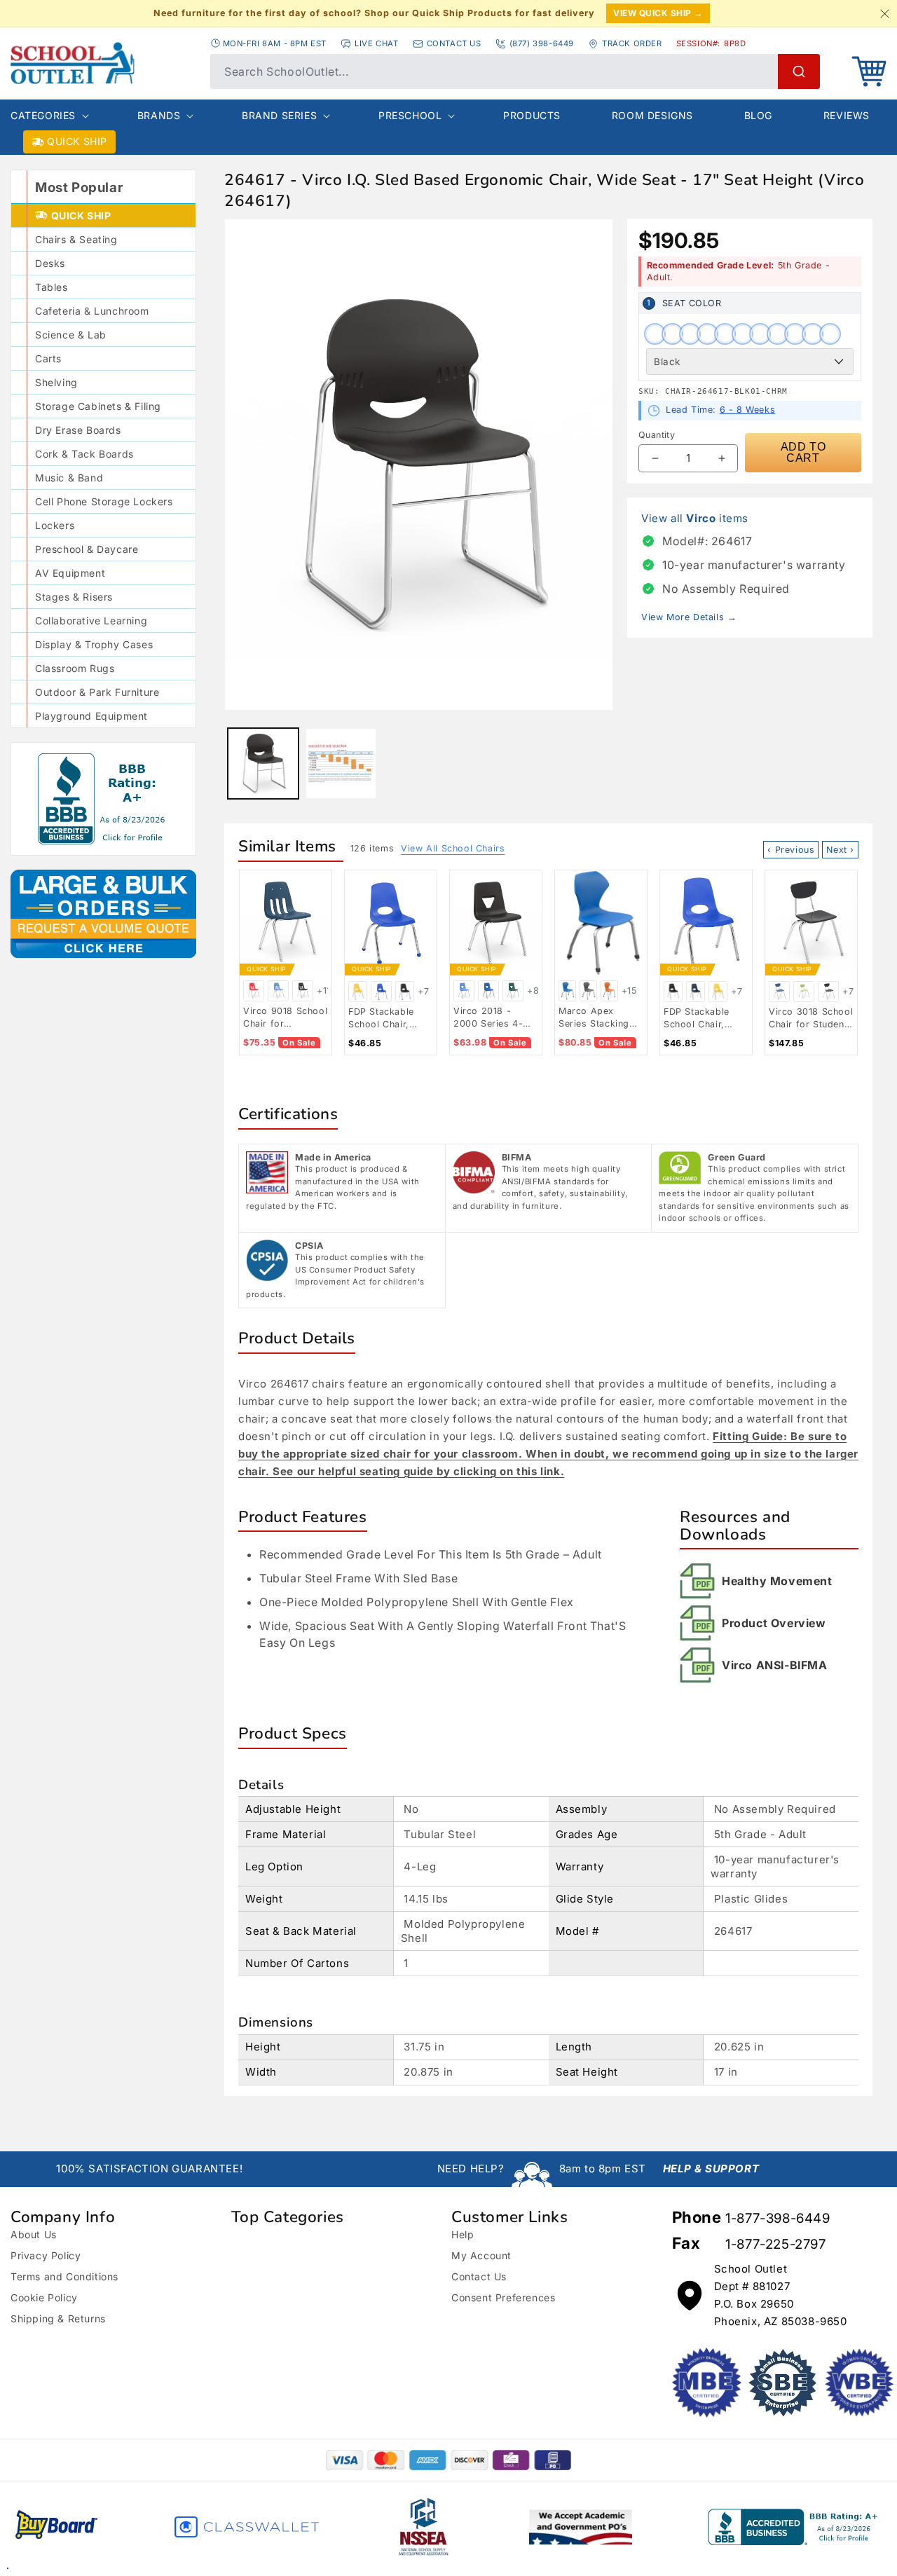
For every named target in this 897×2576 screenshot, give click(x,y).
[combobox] (515, 71)
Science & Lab (71, 335)
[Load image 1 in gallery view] (263, 763)
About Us (34, 2234)
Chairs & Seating (76, 239)
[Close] (884, 13)
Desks (50, 263)
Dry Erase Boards (78, 430)
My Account (481, 2255)
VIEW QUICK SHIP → (658, 13)
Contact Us (479, 2276)
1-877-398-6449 (778, 2218)
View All (453, 848)
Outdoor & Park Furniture (97, 692)
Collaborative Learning (91, 621)
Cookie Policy (44, 2297)
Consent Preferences (503, 2297)
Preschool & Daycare (87, 549)
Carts (48, 358)
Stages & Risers (74, 597)
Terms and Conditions (64, 2276)
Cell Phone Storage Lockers (104, 501)
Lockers (55, 525)
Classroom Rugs (75, 668)
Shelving (56, 382)
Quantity (657, 435)
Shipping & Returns (58, 2318)
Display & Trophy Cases (94, 644)
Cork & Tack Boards (84, 454)
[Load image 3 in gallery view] (341, 763)
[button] (869, 71)
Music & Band (69, 478)
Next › (840, 850)
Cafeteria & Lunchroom (92, 311)
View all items (695, 518)
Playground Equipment (91, 716)
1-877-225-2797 (775, 2244)
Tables (52, 287)
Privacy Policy (46, 2255)
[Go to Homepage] (103, 63)
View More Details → (689, 617)
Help (463, 2234)
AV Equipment (70, 573)
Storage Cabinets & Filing (98, 406)
